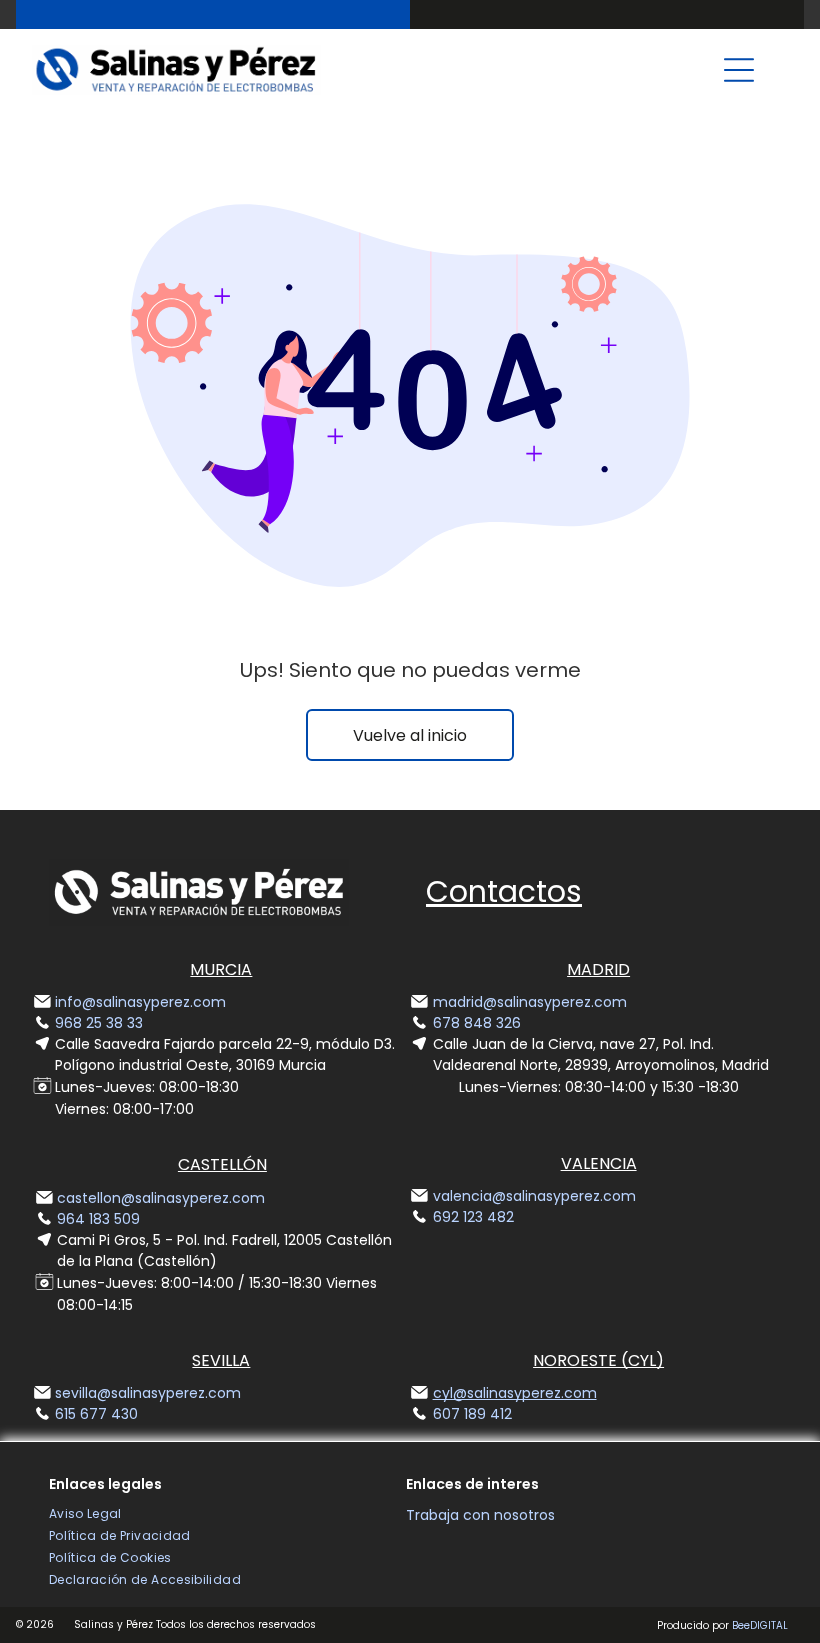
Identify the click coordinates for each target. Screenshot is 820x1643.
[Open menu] (739, 70)
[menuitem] (85, 1514)
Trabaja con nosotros (480, 1515)
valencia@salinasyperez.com (534, 1196)
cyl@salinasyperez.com (515, 1393)
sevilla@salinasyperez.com (148, 1393)
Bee (741, 1625)
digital (769, 1625)
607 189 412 (472, 1414)
